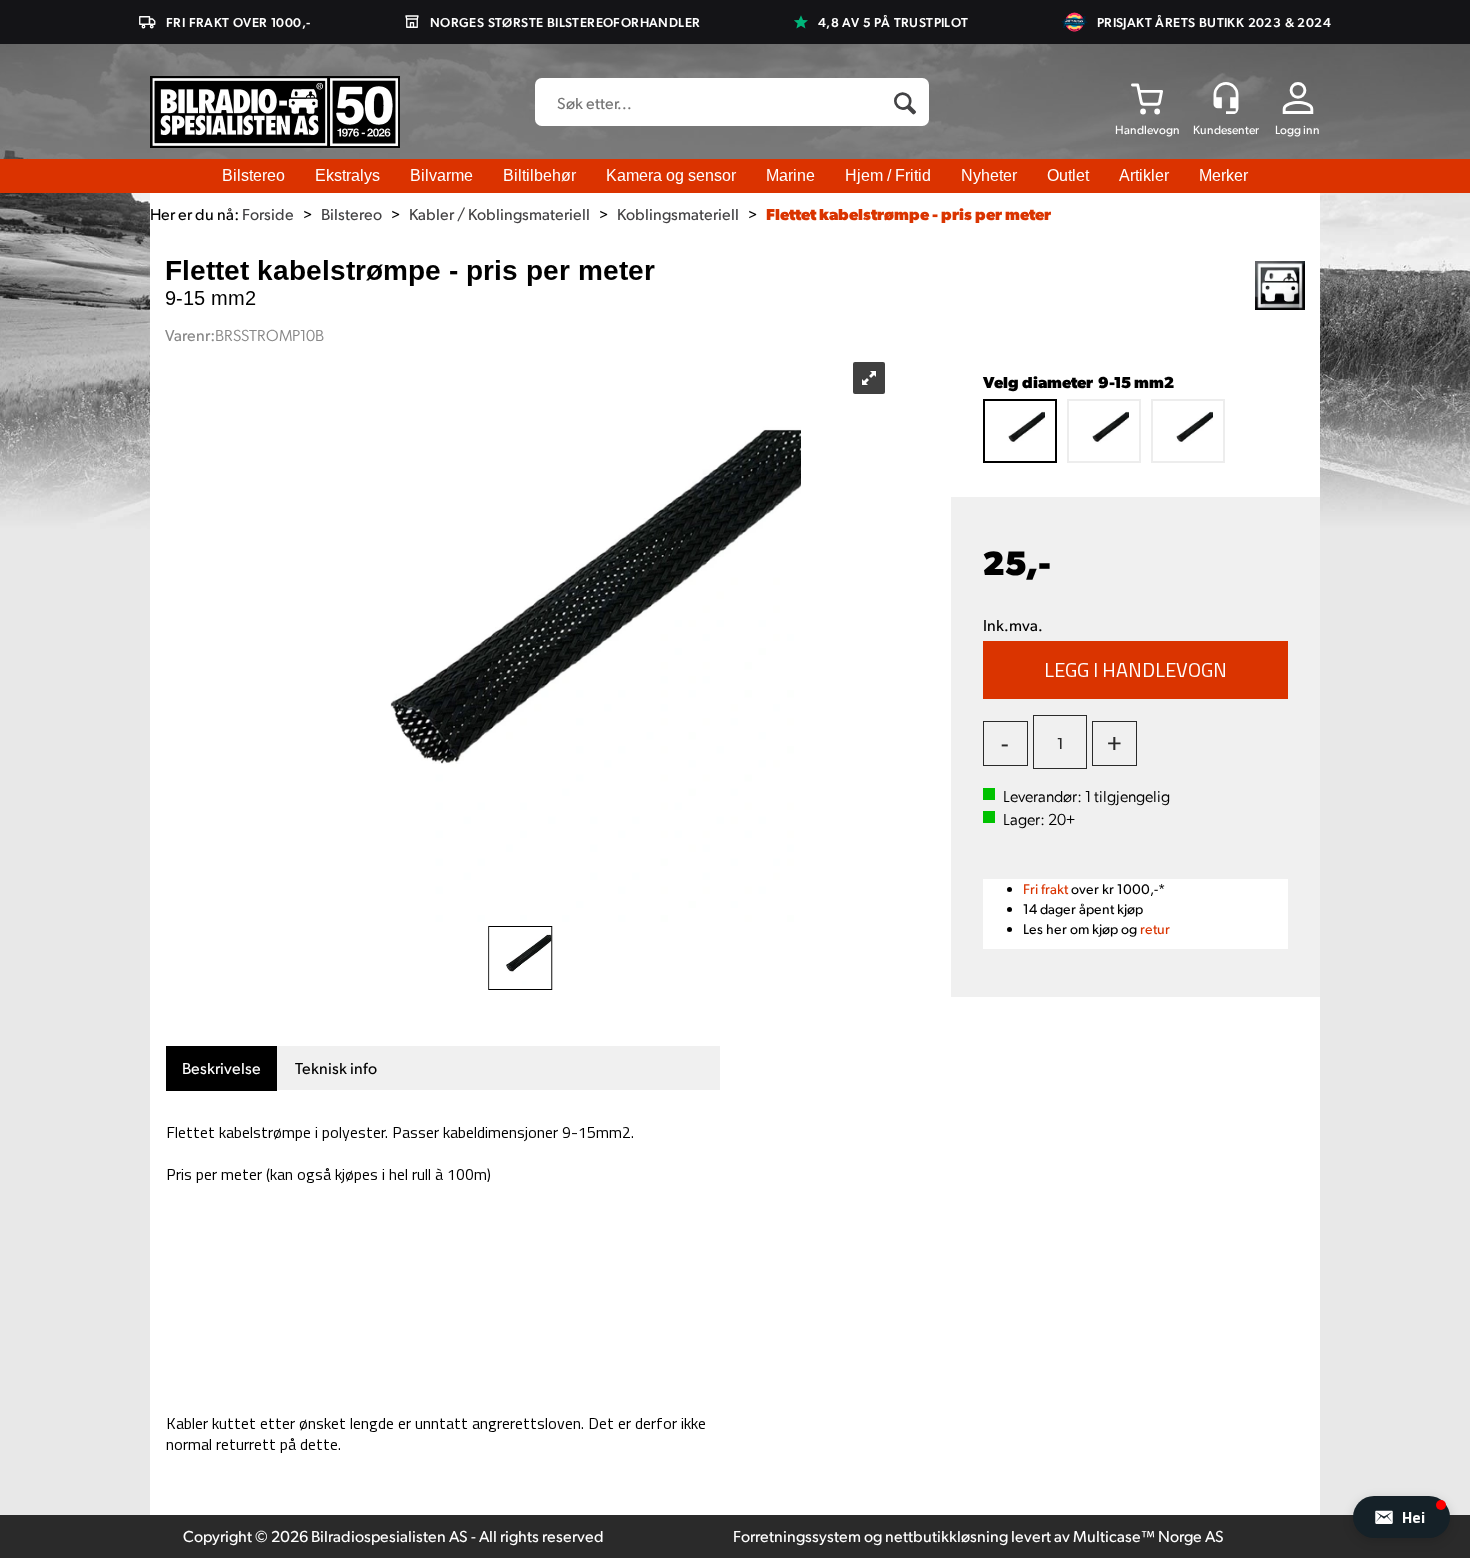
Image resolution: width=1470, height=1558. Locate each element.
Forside (268, 213)
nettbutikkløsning (946, 1535)
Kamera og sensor (671, 175)
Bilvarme (441, 175)
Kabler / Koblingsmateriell (499, 213)
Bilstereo (253, 175)
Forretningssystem (797, 1535)
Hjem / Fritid (888, 175)
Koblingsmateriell (678, 213)
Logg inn (1297, 129)
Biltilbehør (539, 175)
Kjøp (1136, 670)
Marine (790, 175)
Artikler (1144, 175)
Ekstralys (347, 175)
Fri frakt (1045, 888)
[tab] (221, 1068)
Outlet (1068, 175)
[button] (1401, 1517)
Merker (1223, 175)
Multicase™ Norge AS (1148, 1535)
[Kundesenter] (1226, 98)
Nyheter (989, 175)
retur (1155, 928)
